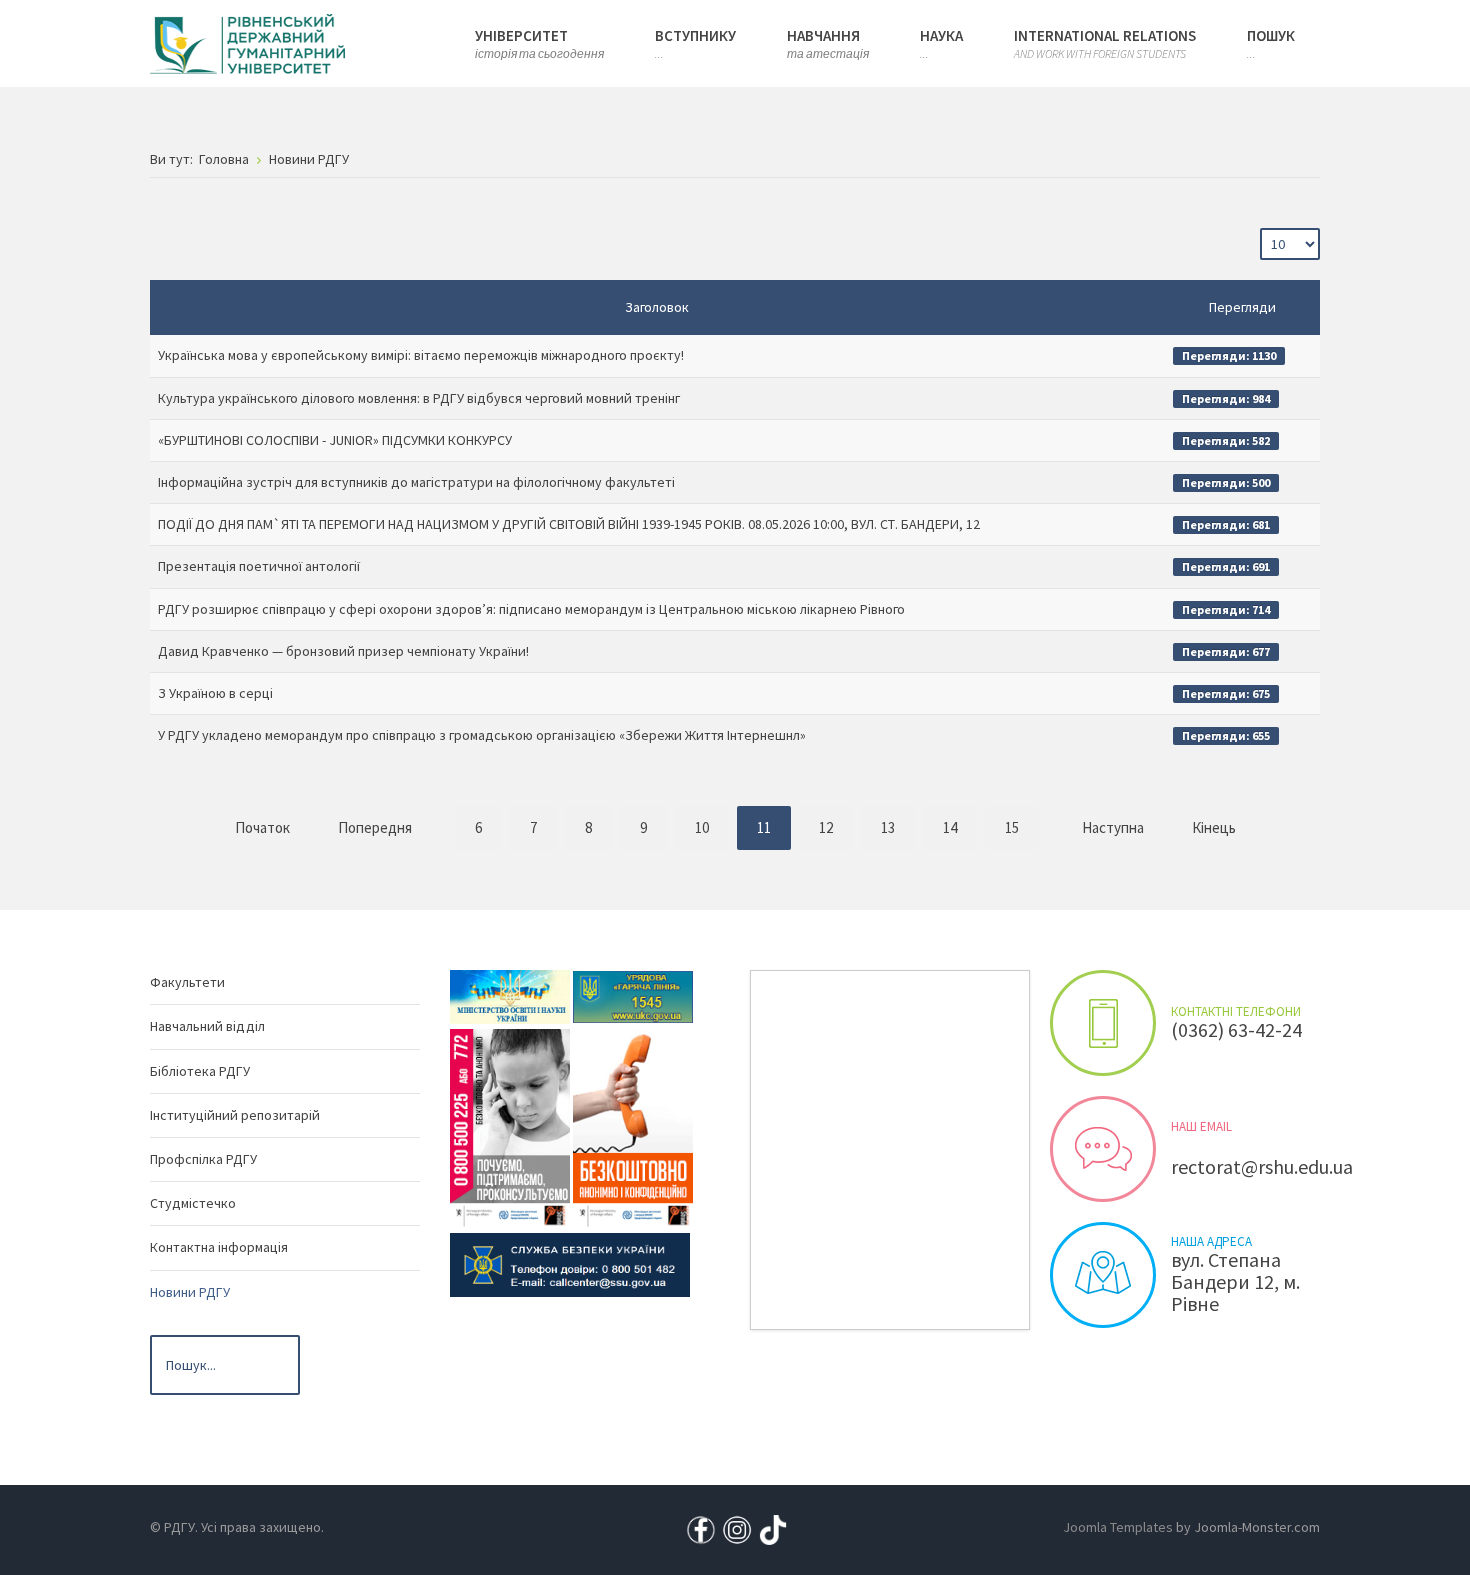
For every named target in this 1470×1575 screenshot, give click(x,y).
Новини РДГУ (190, 1292)
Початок (262, 827)
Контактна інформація (219, 1247)
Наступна (1113, 827)
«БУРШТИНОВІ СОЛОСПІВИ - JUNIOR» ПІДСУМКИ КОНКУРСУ (335, 440)
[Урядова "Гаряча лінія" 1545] (633, 996)
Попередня (375, 827)
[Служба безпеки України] (570, 1264)
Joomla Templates (1118, 1527)
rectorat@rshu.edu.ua (1262, 1166)
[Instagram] (737, 1528)
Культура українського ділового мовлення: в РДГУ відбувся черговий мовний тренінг (419, 398)
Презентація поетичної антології (259, 566)
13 (888, 827)
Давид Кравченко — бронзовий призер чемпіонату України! (343, 651)
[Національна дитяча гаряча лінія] (510, 1127)
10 (702, 827)
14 (950, 827)
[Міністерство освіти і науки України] (510, 996)
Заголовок (657, 307)
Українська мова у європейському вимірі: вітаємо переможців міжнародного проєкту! (421, 355)
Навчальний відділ (207, 1026)
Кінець (1214, 827)
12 (826, 827)
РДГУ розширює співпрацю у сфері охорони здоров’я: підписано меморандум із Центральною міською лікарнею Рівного (531, 609)
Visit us (1103, 1275)
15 (1012, 827)
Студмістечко (193, 1203)
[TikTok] (773, 1528)
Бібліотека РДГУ (200, 1071)
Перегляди (1242, 307)
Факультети (187, 982)
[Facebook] (701, 1528)
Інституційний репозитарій (235, 1115)
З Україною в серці (215, 693)
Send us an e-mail (1103, 1149)
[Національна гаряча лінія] (633, 1127)
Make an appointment (1103, 1023)
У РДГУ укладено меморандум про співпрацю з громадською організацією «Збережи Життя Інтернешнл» (482, 735)
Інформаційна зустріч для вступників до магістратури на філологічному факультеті (416, 482)
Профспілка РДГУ (203, 1159)
